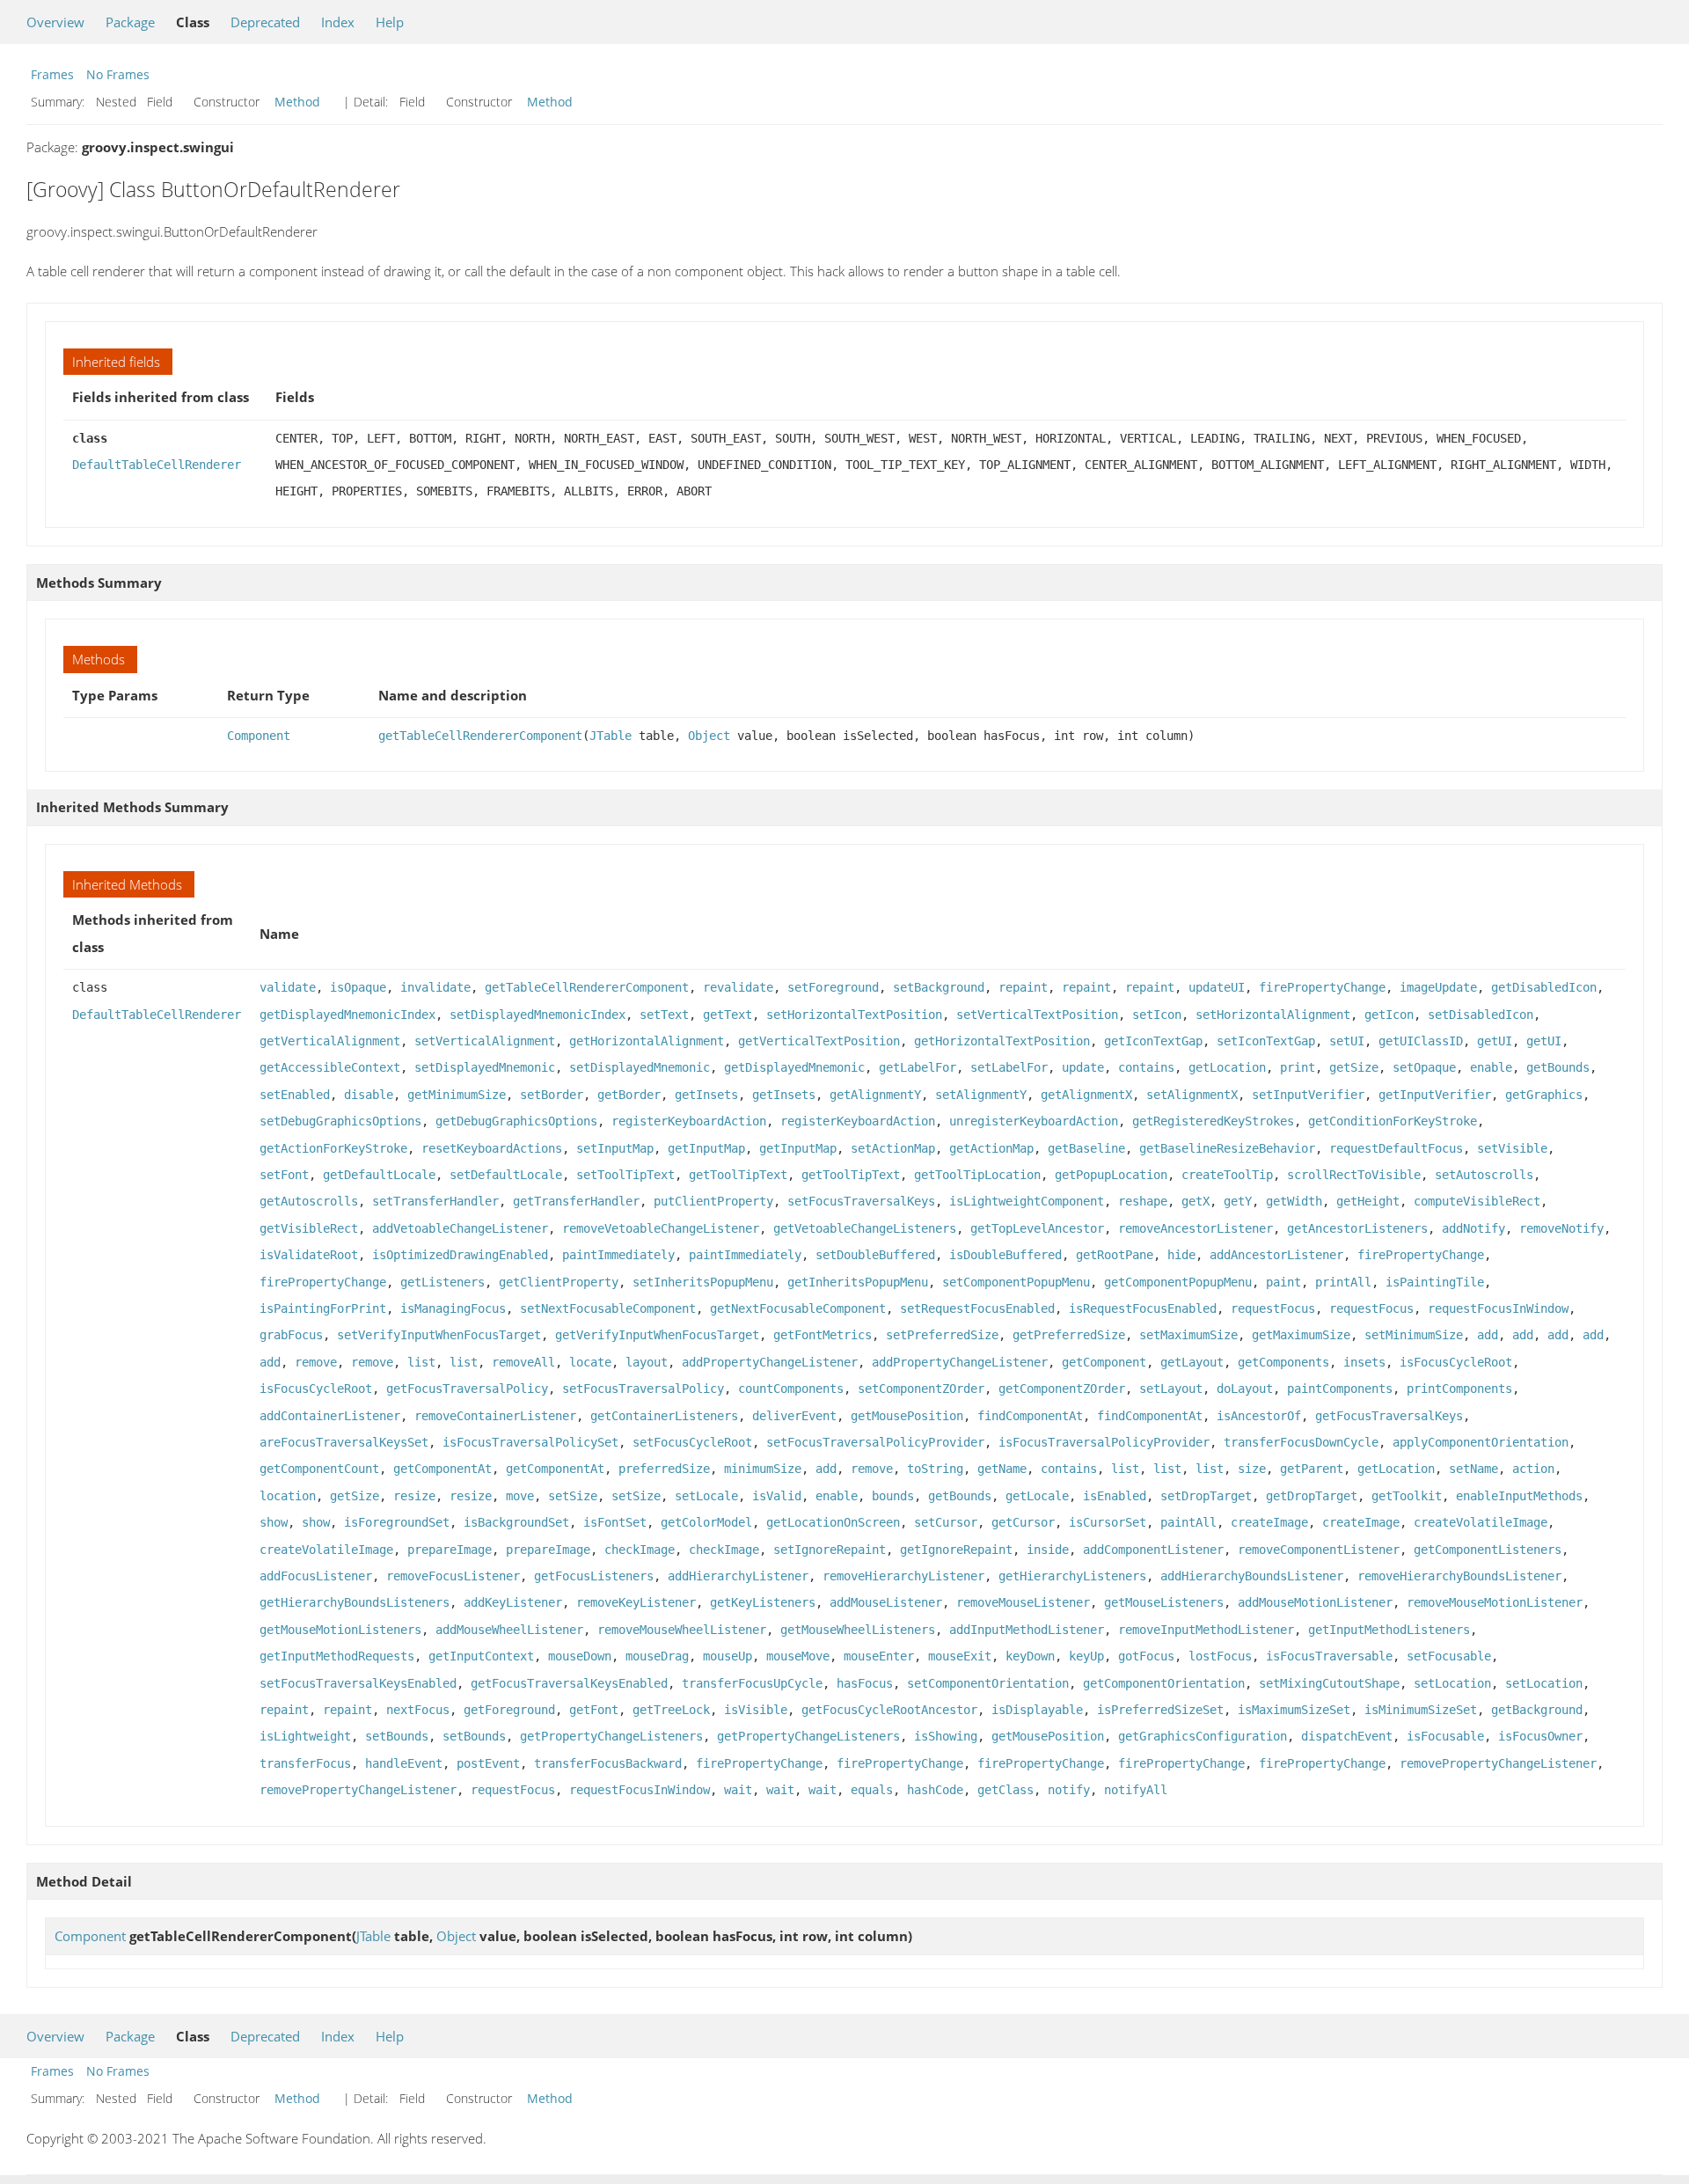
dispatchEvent (1347, 1736)
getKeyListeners (763, 1602)
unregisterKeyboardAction (1034, 1121)
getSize (1354, 1067)
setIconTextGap (1266, 1041)
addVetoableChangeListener (460, 1228)
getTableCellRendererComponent (480, 736)
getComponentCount (319, 1469)
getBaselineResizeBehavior (1227, 1148)
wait (738, 1790)
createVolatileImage (1481, 1522)
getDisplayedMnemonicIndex (347, 1015)
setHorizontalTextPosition (854, 1015)
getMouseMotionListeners (340, 1630)
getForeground (509, 1710)
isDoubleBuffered (1005, 1255)
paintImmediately (618, 1255)
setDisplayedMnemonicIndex (537, 1015)
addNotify (1473, 1228)
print (1298, 1067)
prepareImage (450, 1550)
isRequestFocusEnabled (1143, 1308)
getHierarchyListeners (1072, 1576)
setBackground (939, 987)
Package (130, 22)
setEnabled (295, 1095)
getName (1002, 1469)
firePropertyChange (1322, 987)
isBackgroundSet (516, 1522)
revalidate (738, 987)
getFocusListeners (594, 1576)
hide (1181, 1255)
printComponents (1459, 1389)
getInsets (706, 1095)
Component (259, 736)
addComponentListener (1153, 1550)
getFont (594, 1710)
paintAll (1188, 1522)
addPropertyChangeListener (770, 1362)
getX (1195, 1201)
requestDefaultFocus (1396, 1148)
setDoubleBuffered (875, 1255)
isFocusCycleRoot (1456, 1362)
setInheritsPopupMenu (703, 1282)
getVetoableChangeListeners (865, 1228)
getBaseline (1086, 1148)
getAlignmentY (875, 1095)
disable (369, 1095)
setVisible (1512, 1148)
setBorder (552, 1095)
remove (316, 1362)
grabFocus (291, 1335)
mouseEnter (879, 1656)
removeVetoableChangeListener (661, 1228)
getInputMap (706, 1148)
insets (1364, 1362)
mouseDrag (657, 1656)
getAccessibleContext (330, 1067)
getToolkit (1407, 1496)
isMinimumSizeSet (1421, 1710)
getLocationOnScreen (833, 1522)
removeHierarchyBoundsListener (1459, 1576)
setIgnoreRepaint (830, 1550)
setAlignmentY (981, 1095)
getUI (1495, 1041)
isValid (777, 1496)
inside (1048, 1550)
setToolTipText (625, 1175)
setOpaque (1424, 1067)
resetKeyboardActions (492, 1148)
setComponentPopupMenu (1016, 1282)
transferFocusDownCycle (1301, 1442)
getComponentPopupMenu (1178, 1282)
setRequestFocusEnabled (977, 1308)
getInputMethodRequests (337, 1656)
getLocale (1037, 1496)
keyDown (1030, 1656)
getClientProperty (559, 1282)
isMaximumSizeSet (1294, 1710)
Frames (52, 74)
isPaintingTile (1435, 1282)
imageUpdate (1438, 987)
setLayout (1171, 1389)
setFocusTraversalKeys (861, 1201)
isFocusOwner (1540, 1736)
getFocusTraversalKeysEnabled (569, 1683)
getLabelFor (918, 1067)
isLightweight (305, 1736)
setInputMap (615, 1148)
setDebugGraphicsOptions (340, 1121)
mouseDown (580, 1656)
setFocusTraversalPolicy (643, 1389)
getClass (1005, 1790)
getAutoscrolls (309, 1201)
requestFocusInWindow (1498, 1308)
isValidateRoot (309, 1255)
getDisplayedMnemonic (794, 1067)
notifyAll (1136, 1790)
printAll (1343, 1282)
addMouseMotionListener (1315, 1602)
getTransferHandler (576, 1201)
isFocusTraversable (1329, 1656)
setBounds (397, 1736)
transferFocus (305, 1763)
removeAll (523, 1362)
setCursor (946, 1522)
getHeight (1368, 1201)
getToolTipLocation (977, 1175)
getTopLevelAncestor (1037, 1228)
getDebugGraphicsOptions (516, 1121)
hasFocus (865, 1683)
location (288, 1496)
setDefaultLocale (506, 1175)
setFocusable (1449, 1656)
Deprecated (265, 22)
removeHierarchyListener (903, 1576)
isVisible (756, 1710)
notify (1069, 1790)
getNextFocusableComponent (798, 1308)
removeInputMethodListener (1206, 1630)
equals (872, 1790)
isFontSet (615, 1522)
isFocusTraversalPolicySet (530, 1442)
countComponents (791, 1389)
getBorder (629, 1095)
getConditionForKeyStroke (1393, 1121)
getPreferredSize (1069, 1335)
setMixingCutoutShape (1329, 1683)
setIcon (1157, 1015)
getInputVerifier (1435, 1095)
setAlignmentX (1192, 1095)
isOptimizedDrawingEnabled (460, 1255)
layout (647, 1362)
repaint (1023, 987)
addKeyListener (513, 1602)
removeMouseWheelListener (682, 1630)
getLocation (1227, 1067)
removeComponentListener (1319, 1550)
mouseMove (798, 1656)
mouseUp (728, 1656)
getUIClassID (1421, 1041)
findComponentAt (1030, 1416)
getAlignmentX (1086, 1095)
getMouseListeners (1164, 1602)
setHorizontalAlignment (1273, 1015)
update (1083, 1067)
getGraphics (1544, 1095)
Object (709, 736)
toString (935, 1469)
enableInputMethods (1519, 1496)
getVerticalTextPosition (819, 1041)
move (520, 1496)
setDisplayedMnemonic (485, 1067)
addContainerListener (330, 1416)
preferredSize (664, 1469)
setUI (1347, 1041)
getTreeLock (671, 1710)
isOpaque (358, 987)
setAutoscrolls (1484, 1175)
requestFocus (1273, 1308)
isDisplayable (1037, 1710)
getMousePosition (907, 1416)
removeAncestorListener (1195, 1228)
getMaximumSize (1301, 1335)
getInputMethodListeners (1389, 1630)
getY (1238, 1201)
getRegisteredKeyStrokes (1213, 1121)
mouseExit (960, 1656)
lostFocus (1220, 1656)
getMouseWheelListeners (858, 1630)
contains (1146, 1067)
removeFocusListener (453, 1576)
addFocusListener (316, 1576)
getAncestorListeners (1357, 1228)
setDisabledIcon (1481, 1015)
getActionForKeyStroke (333, 1148)
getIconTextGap (1153, 1041)
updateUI (1217, 987)
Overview (55, 22)
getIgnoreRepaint (956, 1550)
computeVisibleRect (1477, 1201)
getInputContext (481, 1656)
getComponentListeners (1488, 1550)
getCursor (1023, 1522)
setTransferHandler (435, 1201)
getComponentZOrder (1062, 1389)
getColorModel (706, 1522)
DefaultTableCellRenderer (157, 465)
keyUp (1086, 1656)
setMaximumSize (1188, 1335)
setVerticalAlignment (485, 1041)
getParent (1312, 1469)
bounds (893, 1496)
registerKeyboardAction (689, 1121)
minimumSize (763, 1469)
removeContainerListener (495, 1416)
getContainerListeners (664, 1416)
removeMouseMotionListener (1495, 1602)
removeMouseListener (1023, 1602)
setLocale (706, 1496)
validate (288, 987)
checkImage (640, 1550)
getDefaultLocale (379, 1175)
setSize (573, 1496)
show (274, 1522)
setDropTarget (1206, 1496)
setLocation (1452, 1683)
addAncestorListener (1276, 1255)
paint (1283, 1282)
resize (414, 1496)
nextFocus (418, 1710)
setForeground (833, 987)
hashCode (935, 1790)
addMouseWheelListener (509, 1630)
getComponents (1283, 1362)
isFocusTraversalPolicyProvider (1104, 1442)
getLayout (1192, 1362)
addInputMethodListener (1027, 1630)
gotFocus (1146, 1656)
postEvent (488, 1763)
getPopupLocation (1111, 1175)
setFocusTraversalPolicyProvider (875, 1442)
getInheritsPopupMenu (858, 1282)
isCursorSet (1108, 1522)
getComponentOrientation (1164, 1683)
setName (1473, 1469)
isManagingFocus (453, 1308)
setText (664, 1015)
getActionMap (991, 1148)
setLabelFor (1009, 1067)
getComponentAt (442, 1469)
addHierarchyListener (738, 1576)
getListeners (442, 1282)
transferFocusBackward (608, 1763)
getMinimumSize (457, 1095)
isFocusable (1445, 1736)
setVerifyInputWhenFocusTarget (439, 1335)
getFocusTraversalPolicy (467, 1389)
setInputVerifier (1308, 1095)
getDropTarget (1312, 1496)
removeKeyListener (636, 1602)
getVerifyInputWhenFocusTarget (657, 1335)
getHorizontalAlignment (647, 1041)
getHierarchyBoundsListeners (355, 1602)
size (1252, 1469)
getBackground (1537, 1710)
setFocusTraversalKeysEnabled (358, 1683)
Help (390, 22)
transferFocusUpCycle (752, 1683)
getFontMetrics (823, 1335)
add (1488, 1335)
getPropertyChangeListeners (611, 1736)
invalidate (435, 987)
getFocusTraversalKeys (1389, 1416)
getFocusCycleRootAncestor (889, 1710)
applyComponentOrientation (1481, 1442)
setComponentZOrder (921, 1389)
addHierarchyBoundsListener (1252, 1576)
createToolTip (1227, 1175)
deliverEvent (794, 1416)
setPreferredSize (942, 1335)
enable (1491, 1067)
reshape (1143, 1201)
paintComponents (1340, 1389)
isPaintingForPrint (323, 1308)
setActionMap (893, 1148)
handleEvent (404, 1763)
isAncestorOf (1259, 1416)
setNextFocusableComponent (608, 1308)
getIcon (1389, 1015)
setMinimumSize (1414, 1335)
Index (338, 22)
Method (297, 102)
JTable (611, 736)
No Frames (118, 74)
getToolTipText (738, 1175)
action (1533, 1469)
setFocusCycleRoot (692, 1442)
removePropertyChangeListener (1498, 1763)
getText (728, 1015)
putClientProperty (713, 1201)
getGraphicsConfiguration (1203, 1736)
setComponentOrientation (988, 1683)
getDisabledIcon (1544, 987)
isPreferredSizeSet (1160, 1710)
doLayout (1245, 1389)
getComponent (1104, 1362)
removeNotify (1561, 1228)
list (421, 1362)
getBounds (1558, 1067)
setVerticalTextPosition (1037, 1015)
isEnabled (1115, 1496)
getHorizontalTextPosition (1002, 1041)
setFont (284, 1175)
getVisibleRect (309, 1228)
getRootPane (1115, 1255)
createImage (1269, 1522)
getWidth (1294, 1201)
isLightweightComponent (1027, 1201)
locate (590, 1362)
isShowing (946, 1736)
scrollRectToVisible (1354, 1175)
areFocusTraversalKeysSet (344, 1442)
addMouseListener (886, 1602)
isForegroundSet (397, 1522)
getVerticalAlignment (330, 1041)
